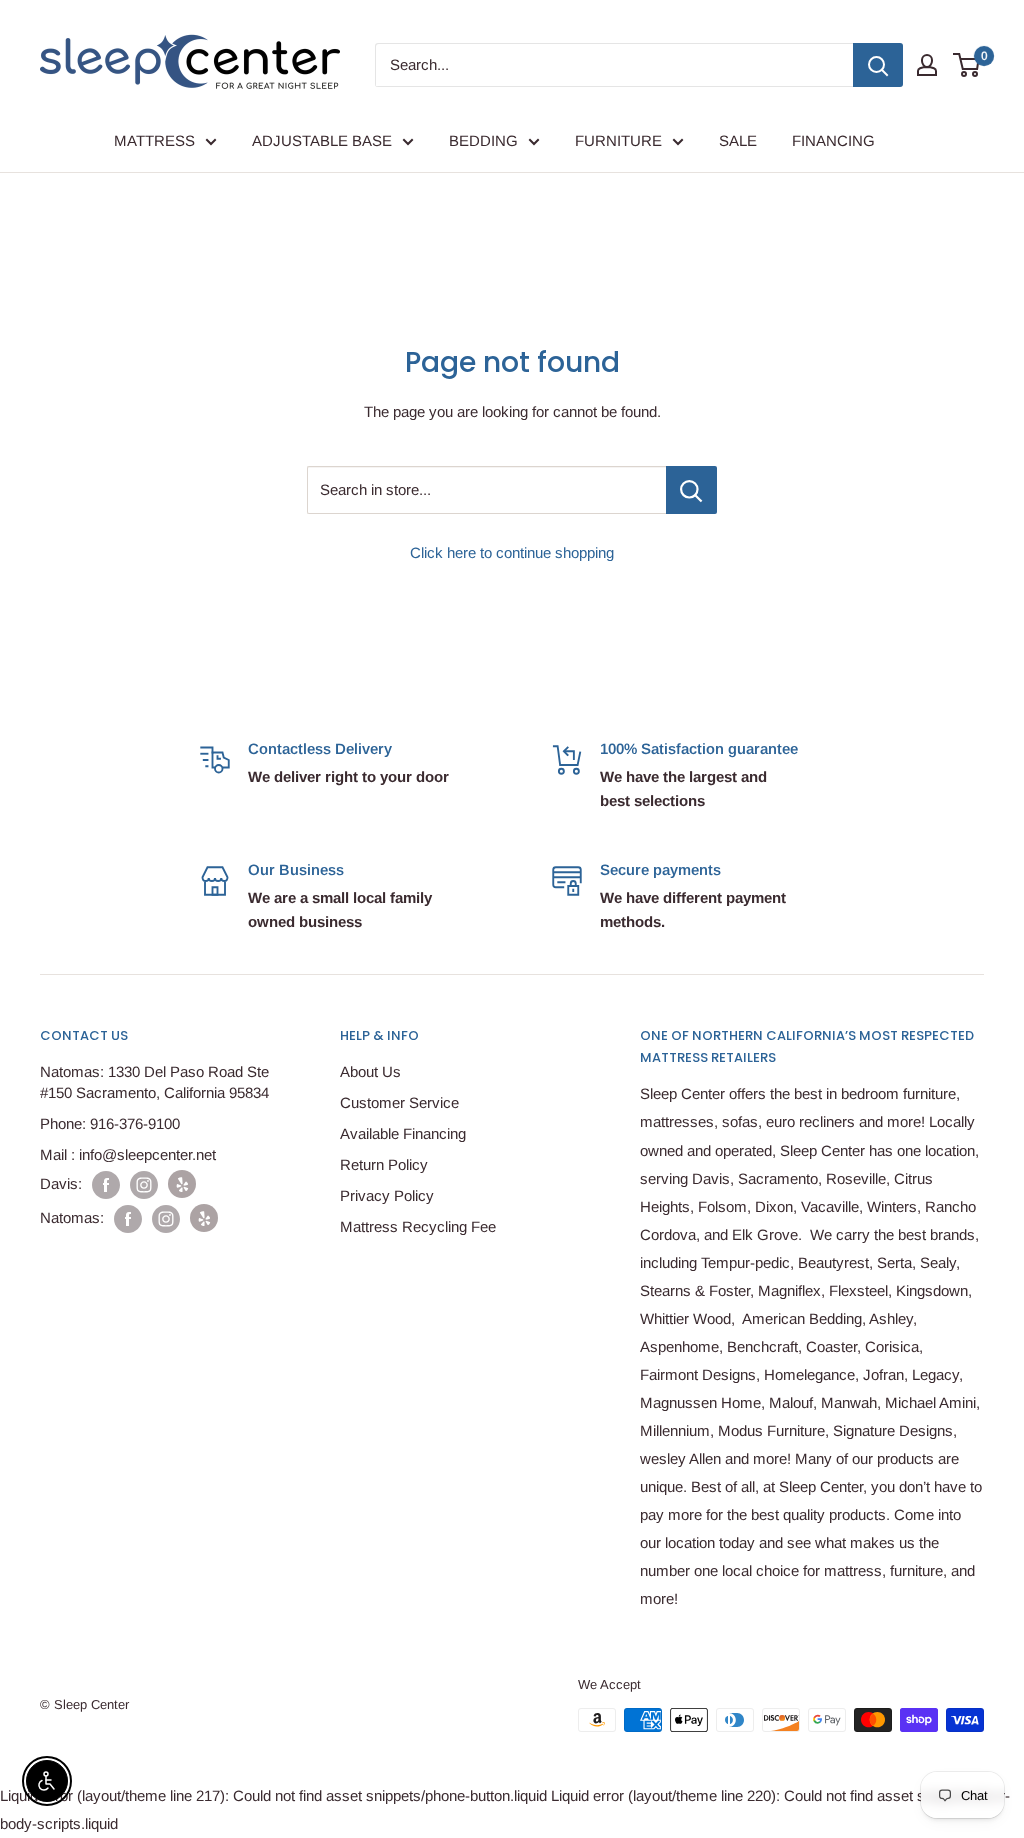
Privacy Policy (387, 1195)
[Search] (878, 65)
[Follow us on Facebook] (106, 1184)
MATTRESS (154, 140)
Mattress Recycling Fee (418, 1226)
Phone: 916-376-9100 (110, 1123)
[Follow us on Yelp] (182, 1184)
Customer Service (399, 1102)
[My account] (927, 65)
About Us (370, 1071)
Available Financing (403, 1133)
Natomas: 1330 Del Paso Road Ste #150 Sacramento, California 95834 (154, 1082)
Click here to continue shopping (512, 552)
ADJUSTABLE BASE (322, 140)
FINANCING (833, 140)
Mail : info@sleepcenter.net (128, 1154)
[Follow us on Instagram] (144, 1184)
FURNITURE (618, 140)
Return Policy (384, 1164)
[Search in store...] (691, 490)
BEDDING (483, 140)
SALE (738, 140)
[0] (967, 65)
